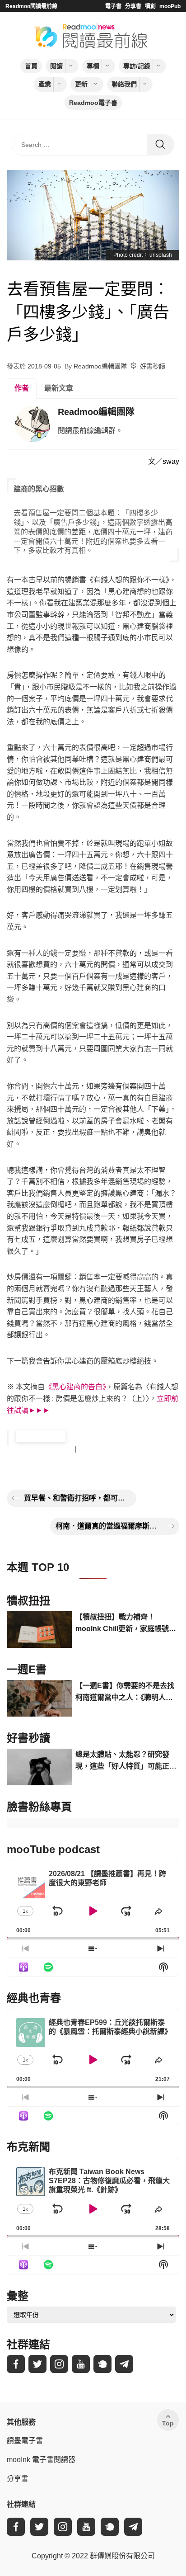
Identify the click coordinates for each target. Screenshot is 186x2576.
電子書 (113, 6)
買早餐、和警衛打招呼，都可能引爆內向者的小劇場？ (77, 1498)
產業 (45, 84)
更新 (81, 84)
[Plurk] (102, 2364)
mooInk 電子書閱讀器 (41, 2460)
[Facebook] (16, 2364)
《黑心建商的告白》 (75, 1387)
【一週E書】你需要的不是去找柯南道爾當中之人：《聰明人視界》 (125, 1692)
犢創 (150, 6)
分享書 (133, 6)
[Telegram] (124, 2364)
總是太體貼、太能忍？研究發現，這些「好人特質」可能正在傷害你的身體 (126, 1761)
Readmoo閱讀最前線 (31, 6)
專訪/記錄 (137, 66)
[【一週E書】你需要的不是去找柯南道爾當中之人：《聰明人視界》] (39, 1698)
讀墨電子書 (25, 2441)
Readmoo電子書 (93, 103)
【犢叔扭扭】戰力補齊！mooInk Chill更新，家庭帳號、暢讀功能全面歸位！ (126, 1624)
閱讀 (56, 66)
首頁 (31, 66)
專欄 (93, 66)
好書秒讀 (153, 366)
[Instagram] (59, 2364)
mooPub (170, 6)
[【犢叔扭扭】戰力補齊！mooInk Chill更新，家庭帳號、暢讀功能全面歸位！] (39, 1630)
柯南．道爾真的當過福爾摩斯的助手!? (109, 1526)
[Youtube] (81, 2364)
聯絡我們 (124, 84)
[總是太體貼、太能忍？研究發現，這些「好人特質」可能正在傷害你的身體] (39, 1767)
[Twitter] (37, 2364)
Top (168, 2423)
